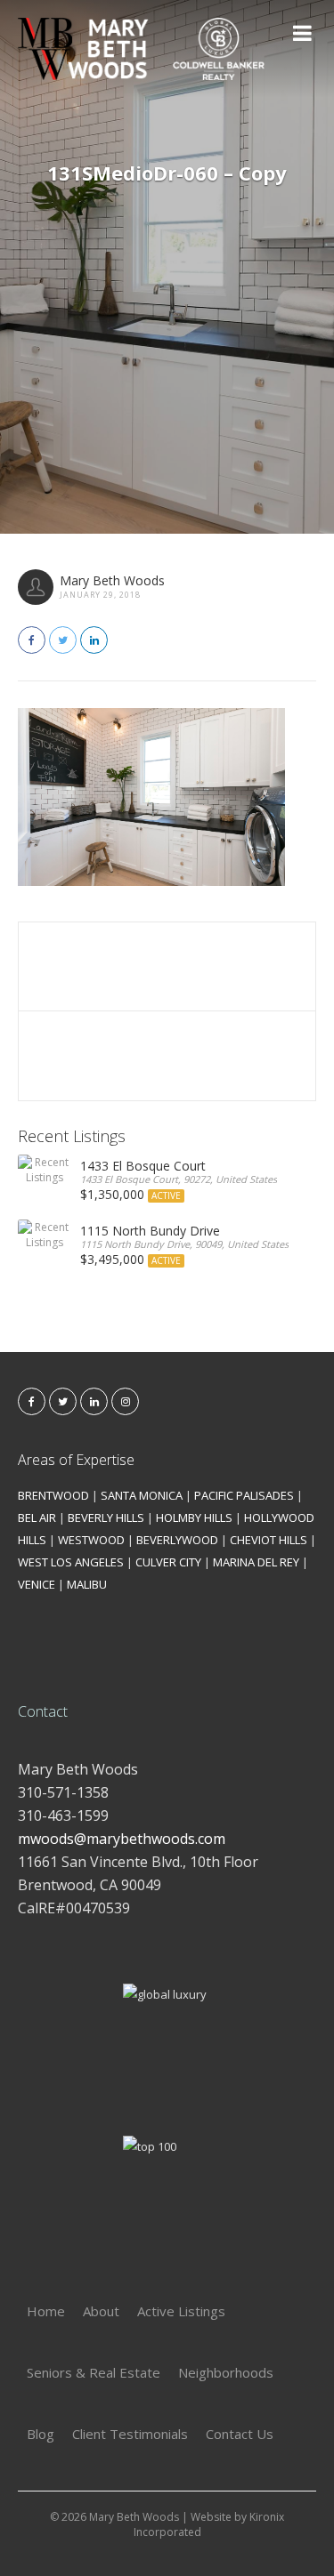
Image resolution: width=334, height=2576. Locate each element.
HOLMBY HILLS (194, 1517)
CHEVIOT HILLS (269, 1540)
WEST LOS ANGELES (71, 1562)
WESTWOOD (91, 1540)
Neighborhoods (226, 2372)
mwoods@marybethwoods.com (122, 1839)
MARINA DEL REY (256, 1562)
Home (46, 2311)
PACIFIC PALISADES (244, 1495)
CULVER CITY (168, 1562)
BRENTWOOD (53, 1495)
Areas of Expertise (76, 1460)
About (101, 2311)
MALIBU (87, 1584)
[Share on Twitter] (63, 640)
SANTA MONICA (142, 1495)
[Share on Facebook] (32, 640)
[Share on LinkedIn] (94, 640)
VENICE (37, 1584)
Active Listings (181, 2311)
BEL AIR (37, 1517)
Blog (41, 2434)
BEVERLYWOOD (177, 1540)
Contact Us (240, 2434)
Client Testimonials (130, 2434)
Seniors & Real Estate (94, 2372)
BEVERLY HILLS (106, 1517)
